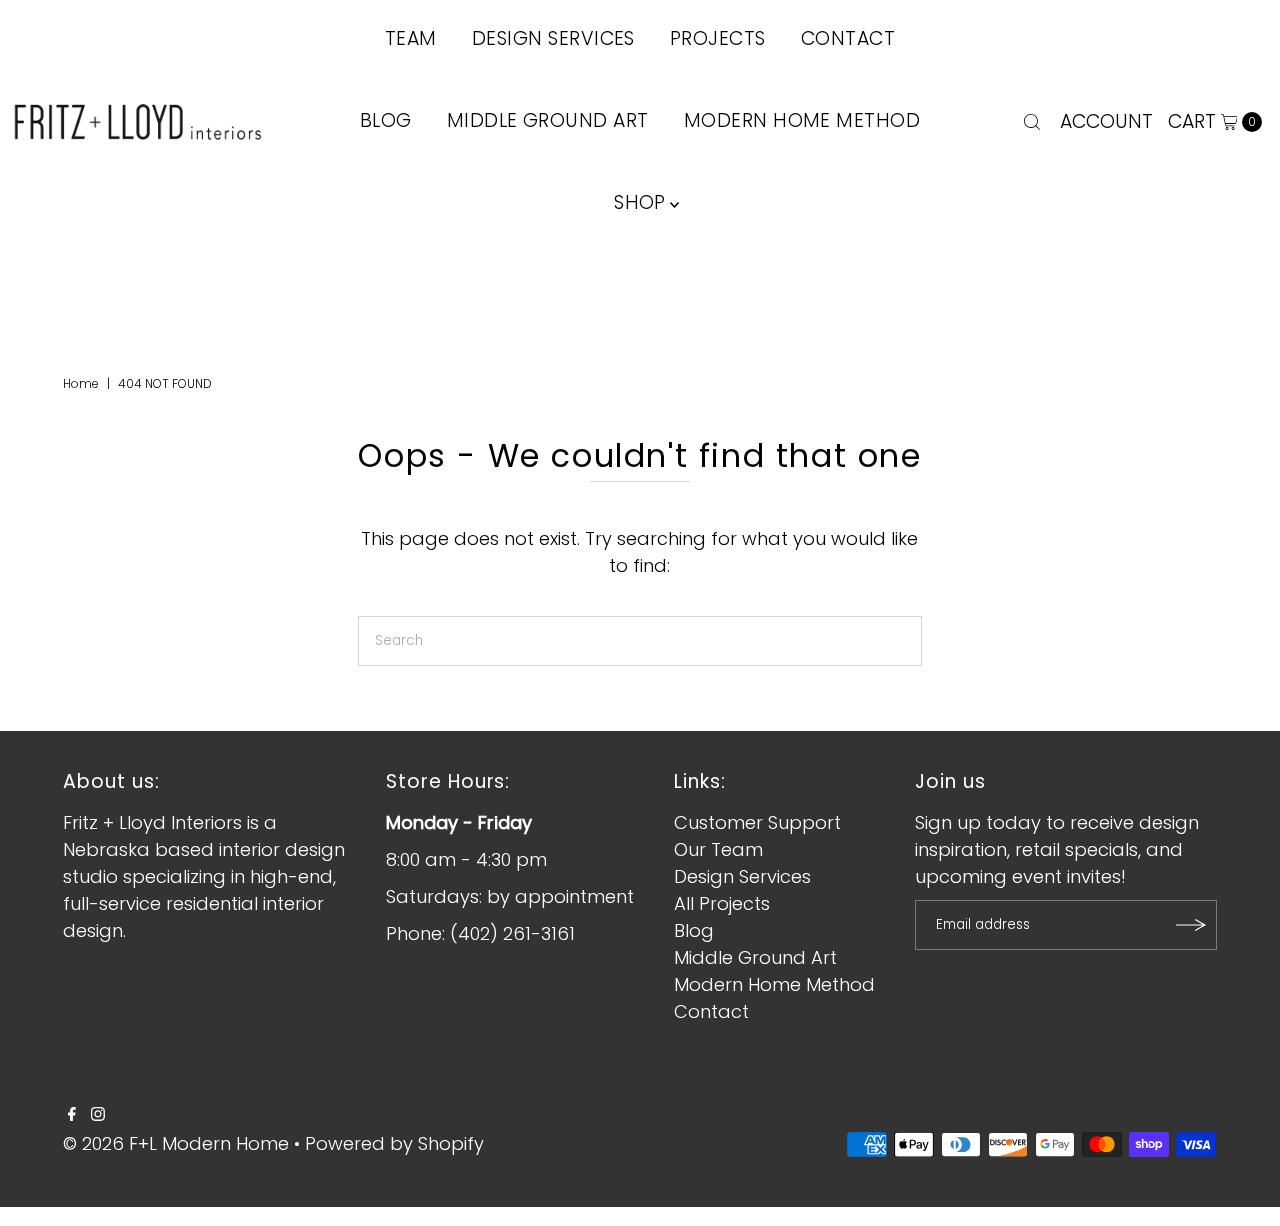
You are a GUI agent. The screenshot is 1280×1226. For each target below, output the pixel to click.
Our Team (718, 849)
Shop (640, 202)
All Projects (722, 903)
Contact (711, 1011)
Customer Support (757, 822)
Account (1106, 121)
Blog (386, 120)
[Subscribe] (1192, 925)
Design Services (742, 876)
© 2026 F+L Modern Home (176, 1143)
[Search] (1032, 122)
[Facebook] (72, 1115)
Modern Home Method (802, 120)
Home (81, 383)
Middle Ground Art (548, 120)
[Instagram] (98, 1115)
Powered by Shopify (394, 1143)
